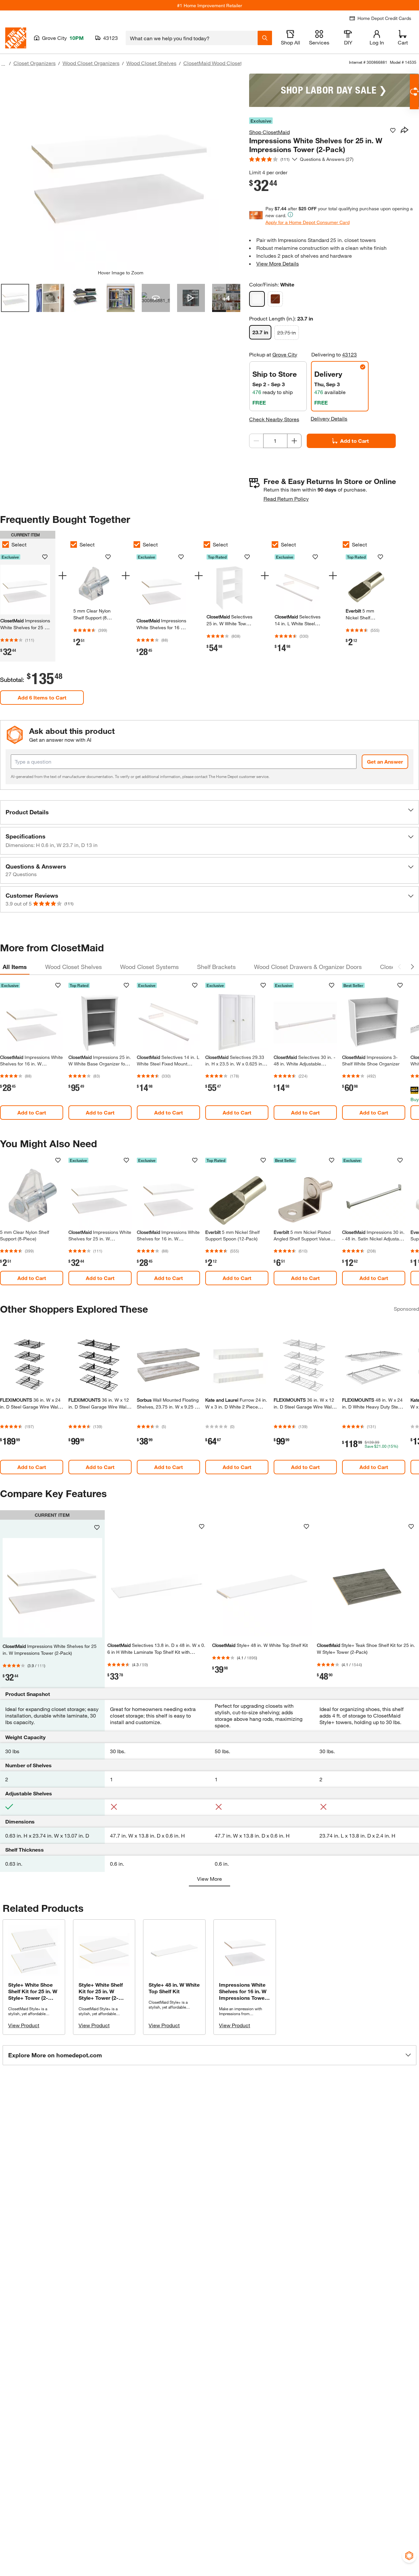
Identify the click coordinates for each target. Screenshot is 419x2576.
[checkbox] (74, 545)
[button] (209, 812)
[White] (257, 299)
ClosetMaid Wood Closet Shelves (223, 63)
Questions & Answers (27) (327, 159)
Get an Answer (385, 761)
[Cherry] (275, 299)
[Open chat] (414, 92)
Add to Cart (355, 441)
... (3, 64)
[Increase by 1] (294, 441)
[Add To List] (393, 130)
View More (209, 1879)
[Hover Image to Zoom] (120, 172)
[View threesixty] (156, 298)
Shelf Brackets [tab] (216, 967)
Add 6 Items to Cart (42, 697)
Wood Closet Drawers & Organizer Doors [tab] (308, 967)
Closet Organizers (35, 63)
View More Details (278, 263)
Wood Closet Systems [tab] (149, 967)
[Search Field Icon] (265, 38)
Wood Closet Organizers (91, 63)
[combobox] (192, 38)
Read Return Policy (286, 499)
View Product (24, 2025)
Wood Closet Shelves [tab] (73, 967)
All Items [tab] (15, 967)
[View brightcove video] (191, 298)
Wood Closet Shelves (151, 63)
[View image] (15, 298)
